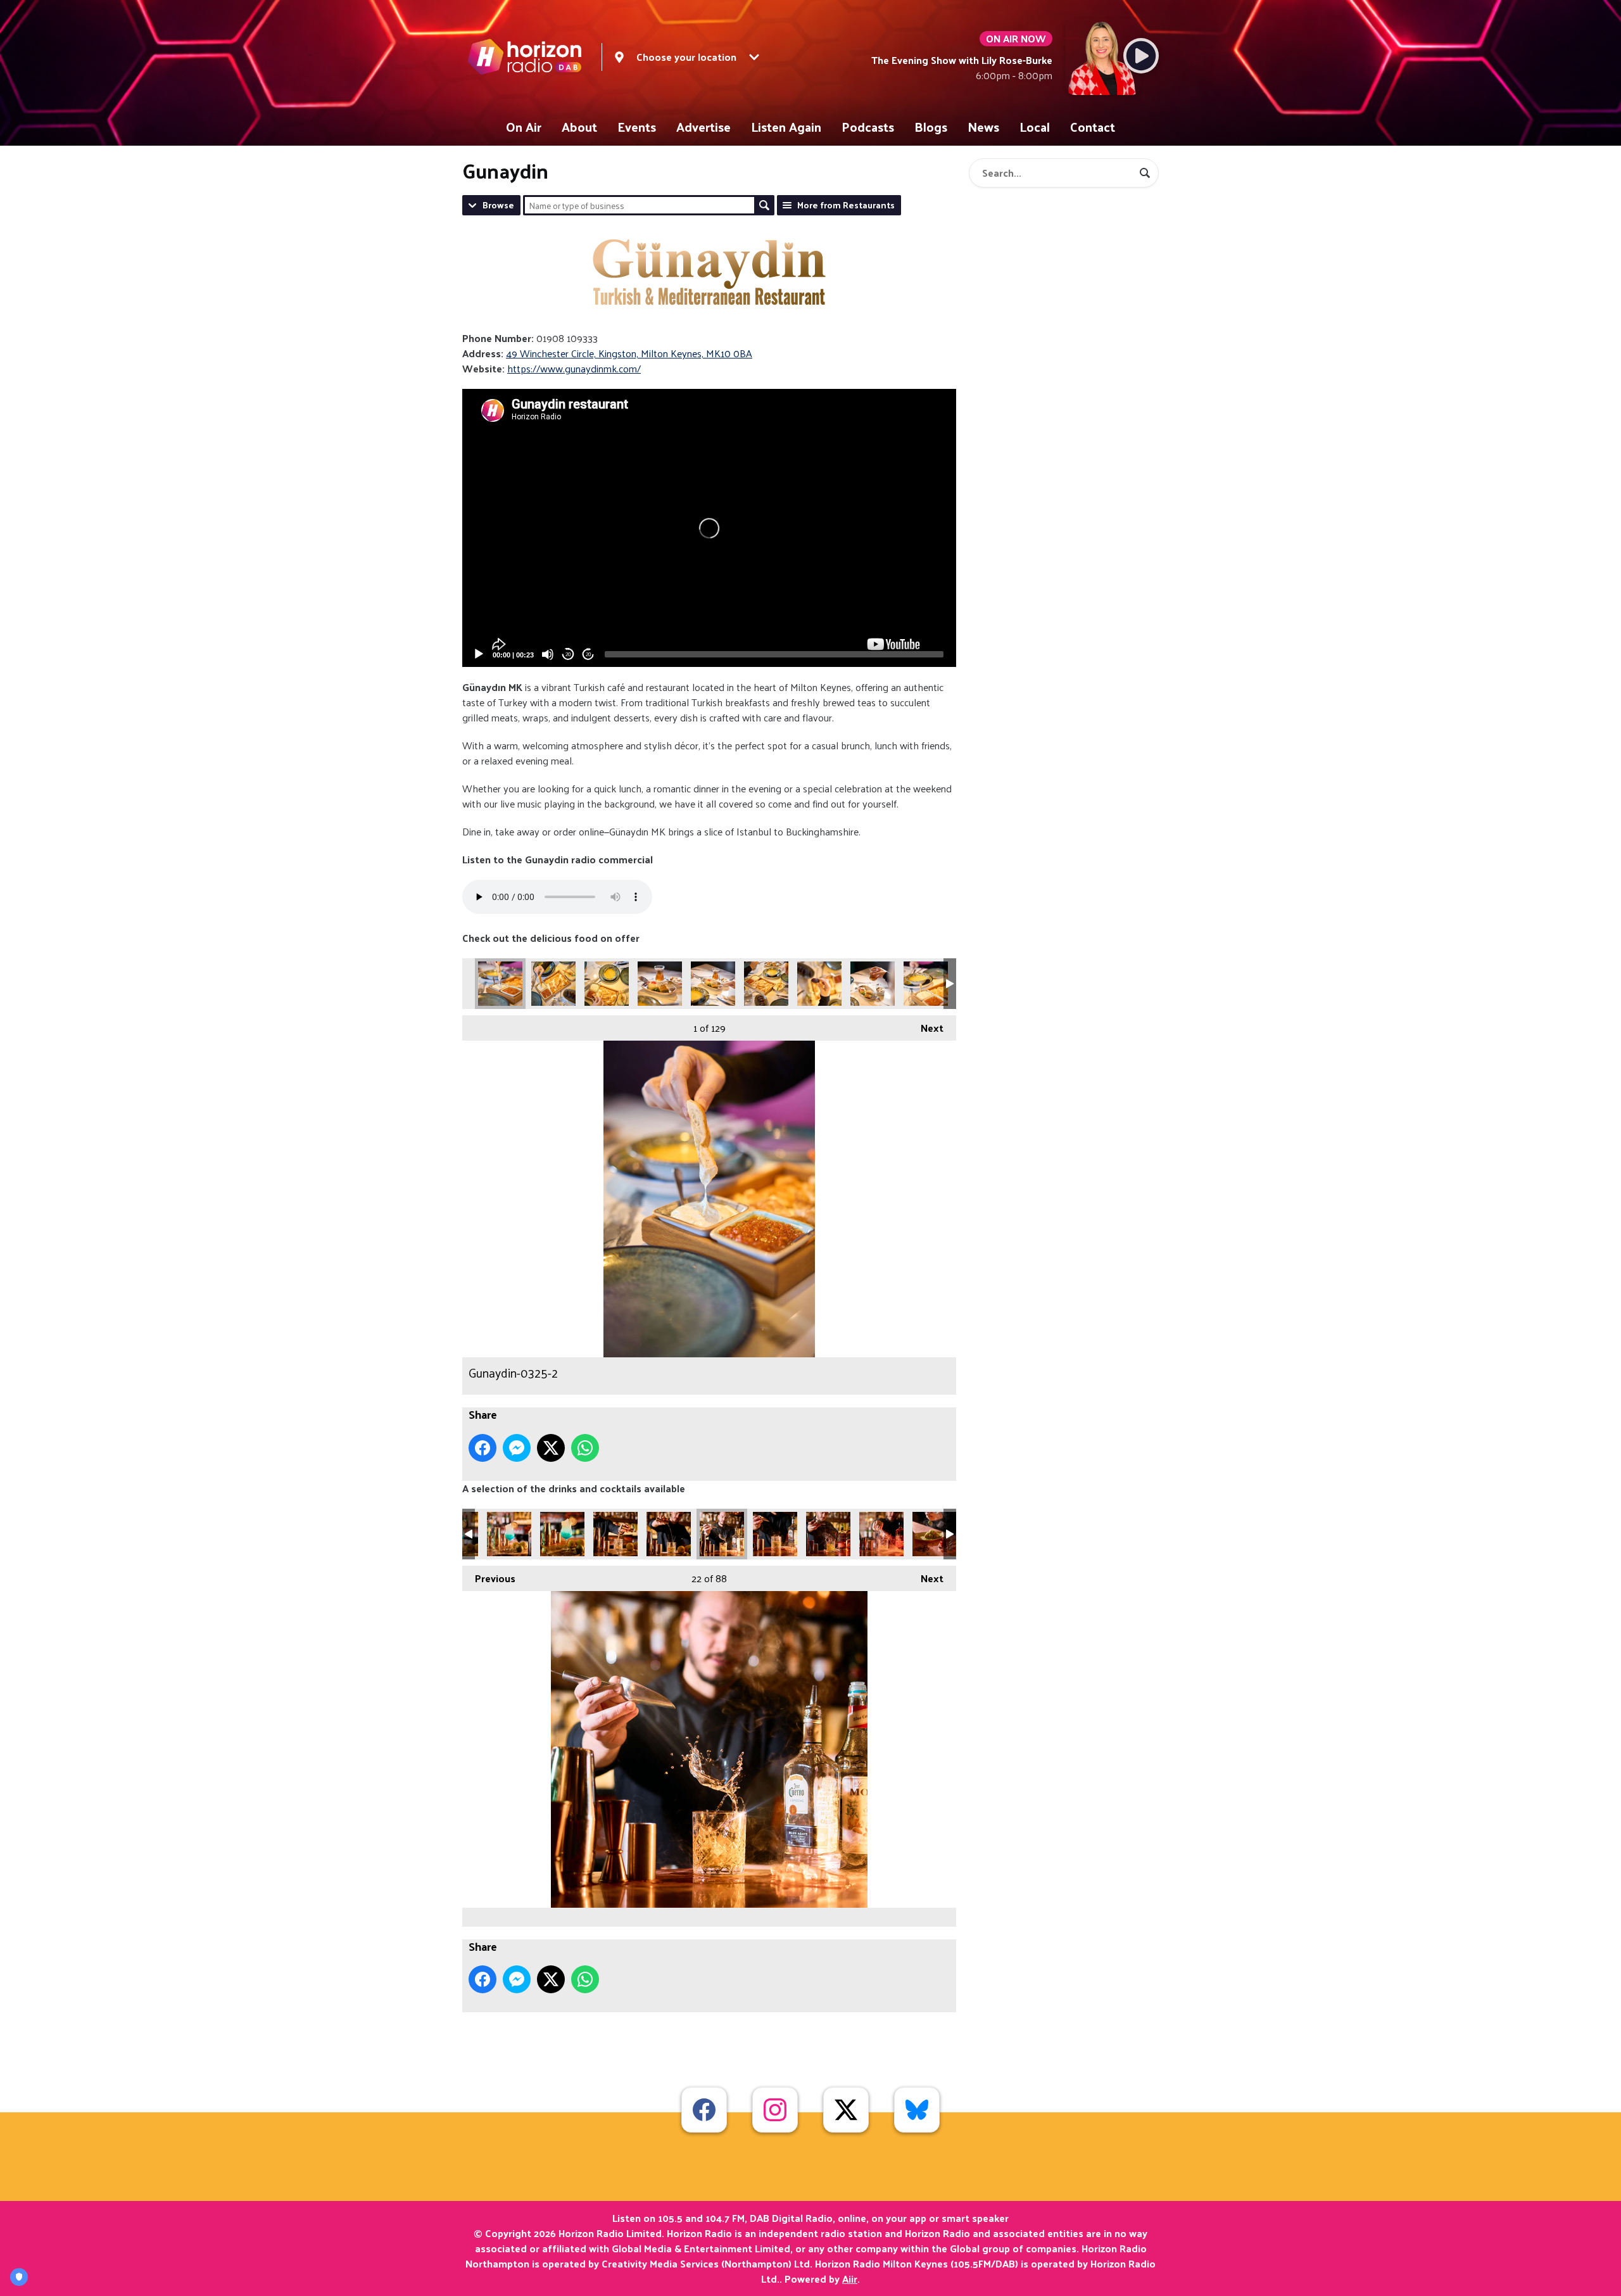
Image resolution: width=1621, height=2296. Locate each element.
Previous (489, 1578)
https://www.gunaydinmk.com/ (574, 368)
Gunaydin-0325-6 (766, 984)
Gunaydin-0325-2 (500, 984)
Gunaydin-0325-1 (553, 984)
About (579, 127)
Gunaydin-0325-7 (819, 984)
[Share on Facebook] (483, 1448)
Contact (1093, 127)
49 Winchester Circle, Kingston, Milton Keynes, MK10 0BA (629, 353)
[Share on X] (551, 1448)
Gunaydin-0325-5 (713, 984)
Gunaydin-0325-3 (607, 984)
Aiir (850, 2279)
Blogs (931, 127)
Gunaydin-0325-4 (660, 984)
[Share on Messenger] (517, 1448)
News (983, 127)
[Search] (1145, 173)
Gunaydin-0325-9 (926, 984)
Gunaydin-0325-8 (873, 984)
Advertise (703, 127)
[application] (709, 528)
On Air (524, 127)
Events (637, 127)
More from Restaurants (846, 205)
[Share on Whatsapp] (585, 1448)
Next (926, 1028)
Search (764, 205)
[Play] (479, 654)
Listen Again (786, 127)
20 (568, 655)
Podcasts (868, 127)
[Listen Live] (1141, 56)
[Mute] (548, 654)
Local (1035, 127)
